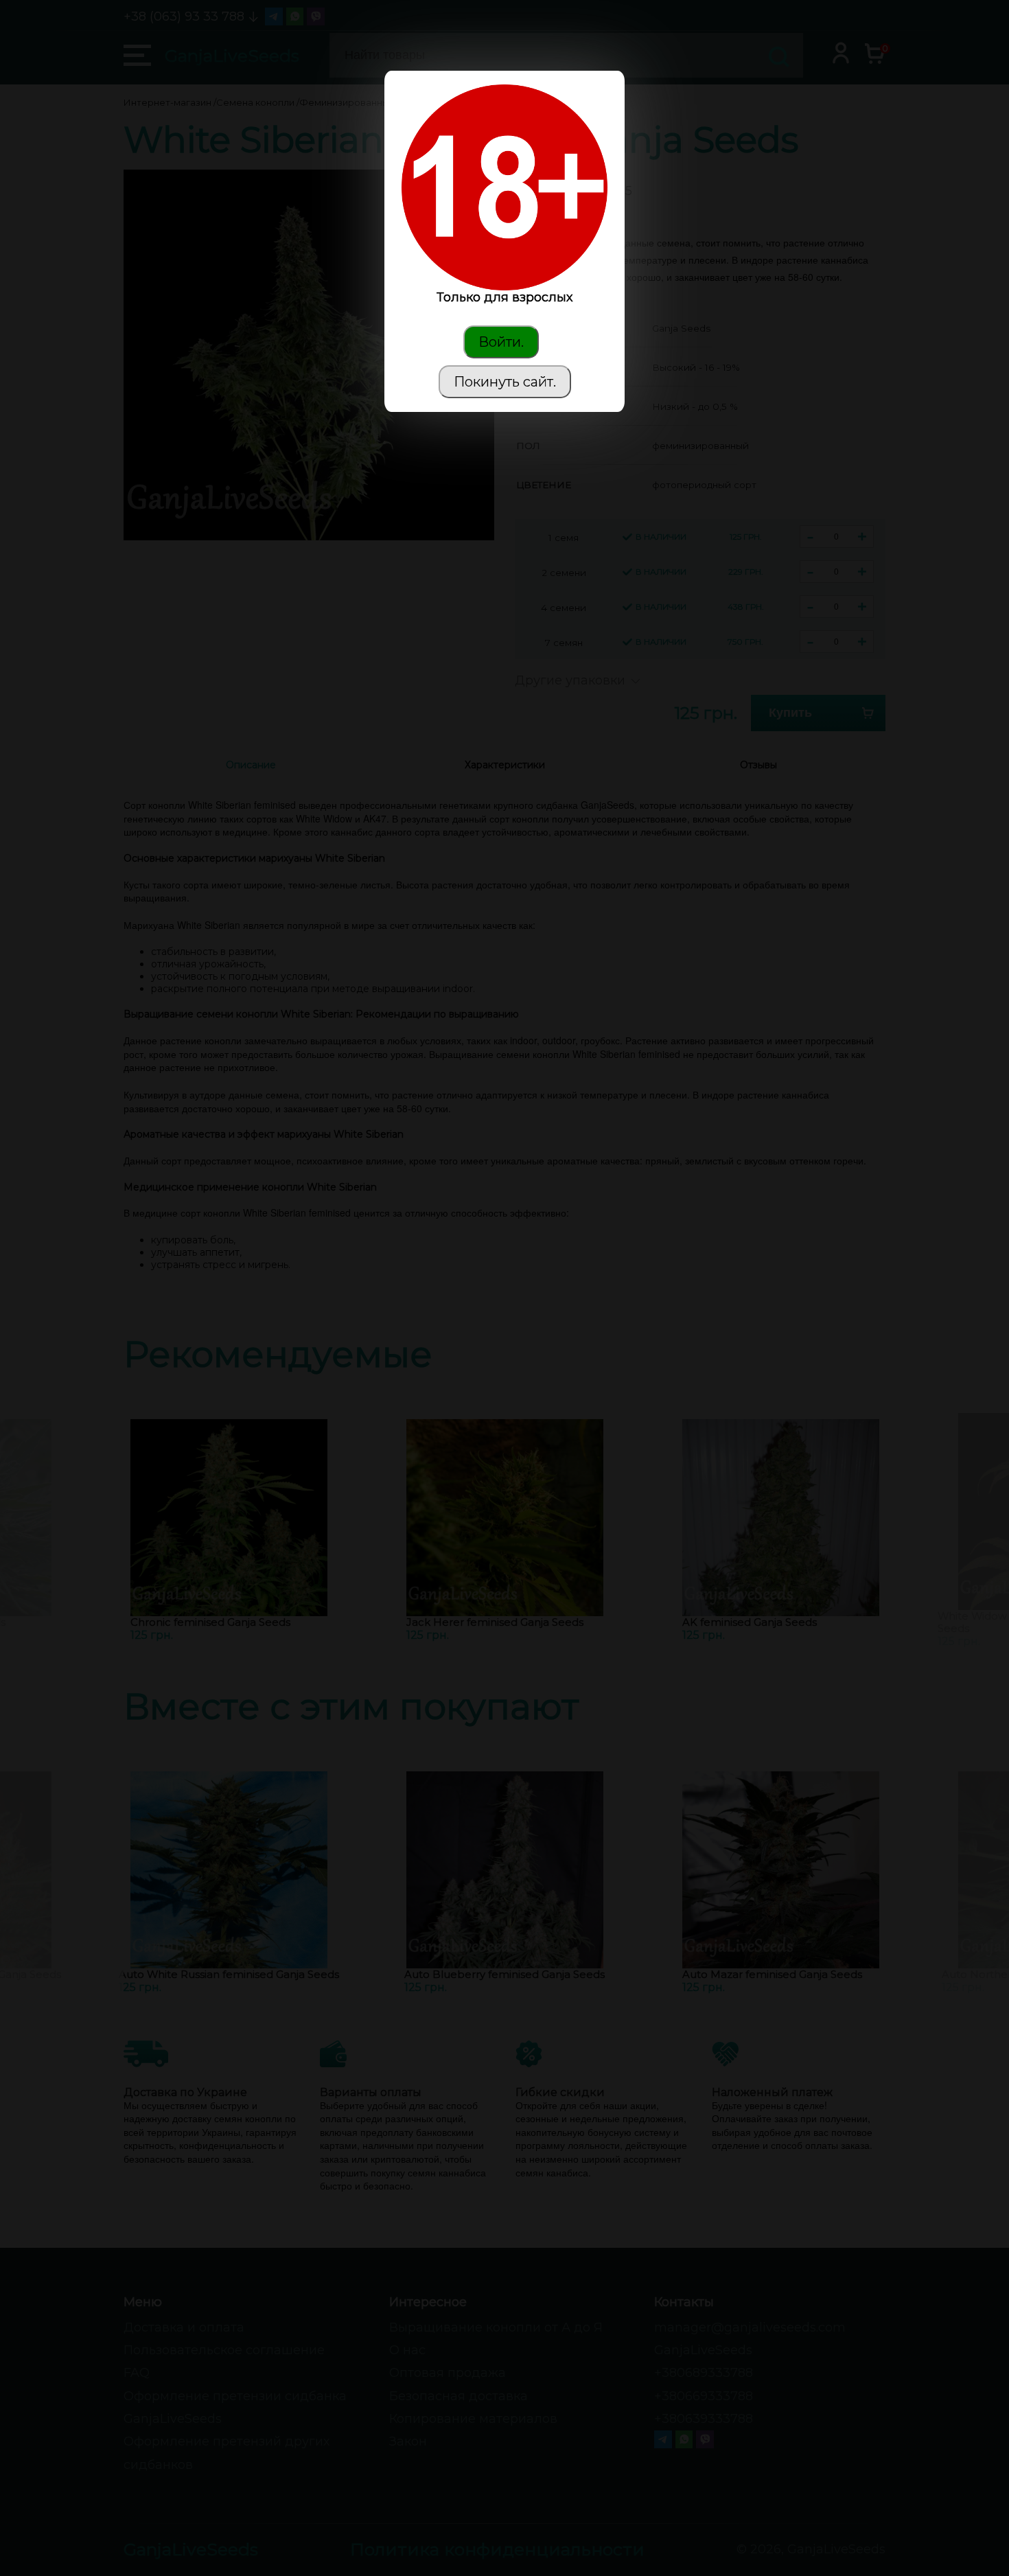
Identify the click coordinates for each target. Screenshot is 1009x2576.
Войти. (501, 342)
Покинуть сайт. (505, 382)
